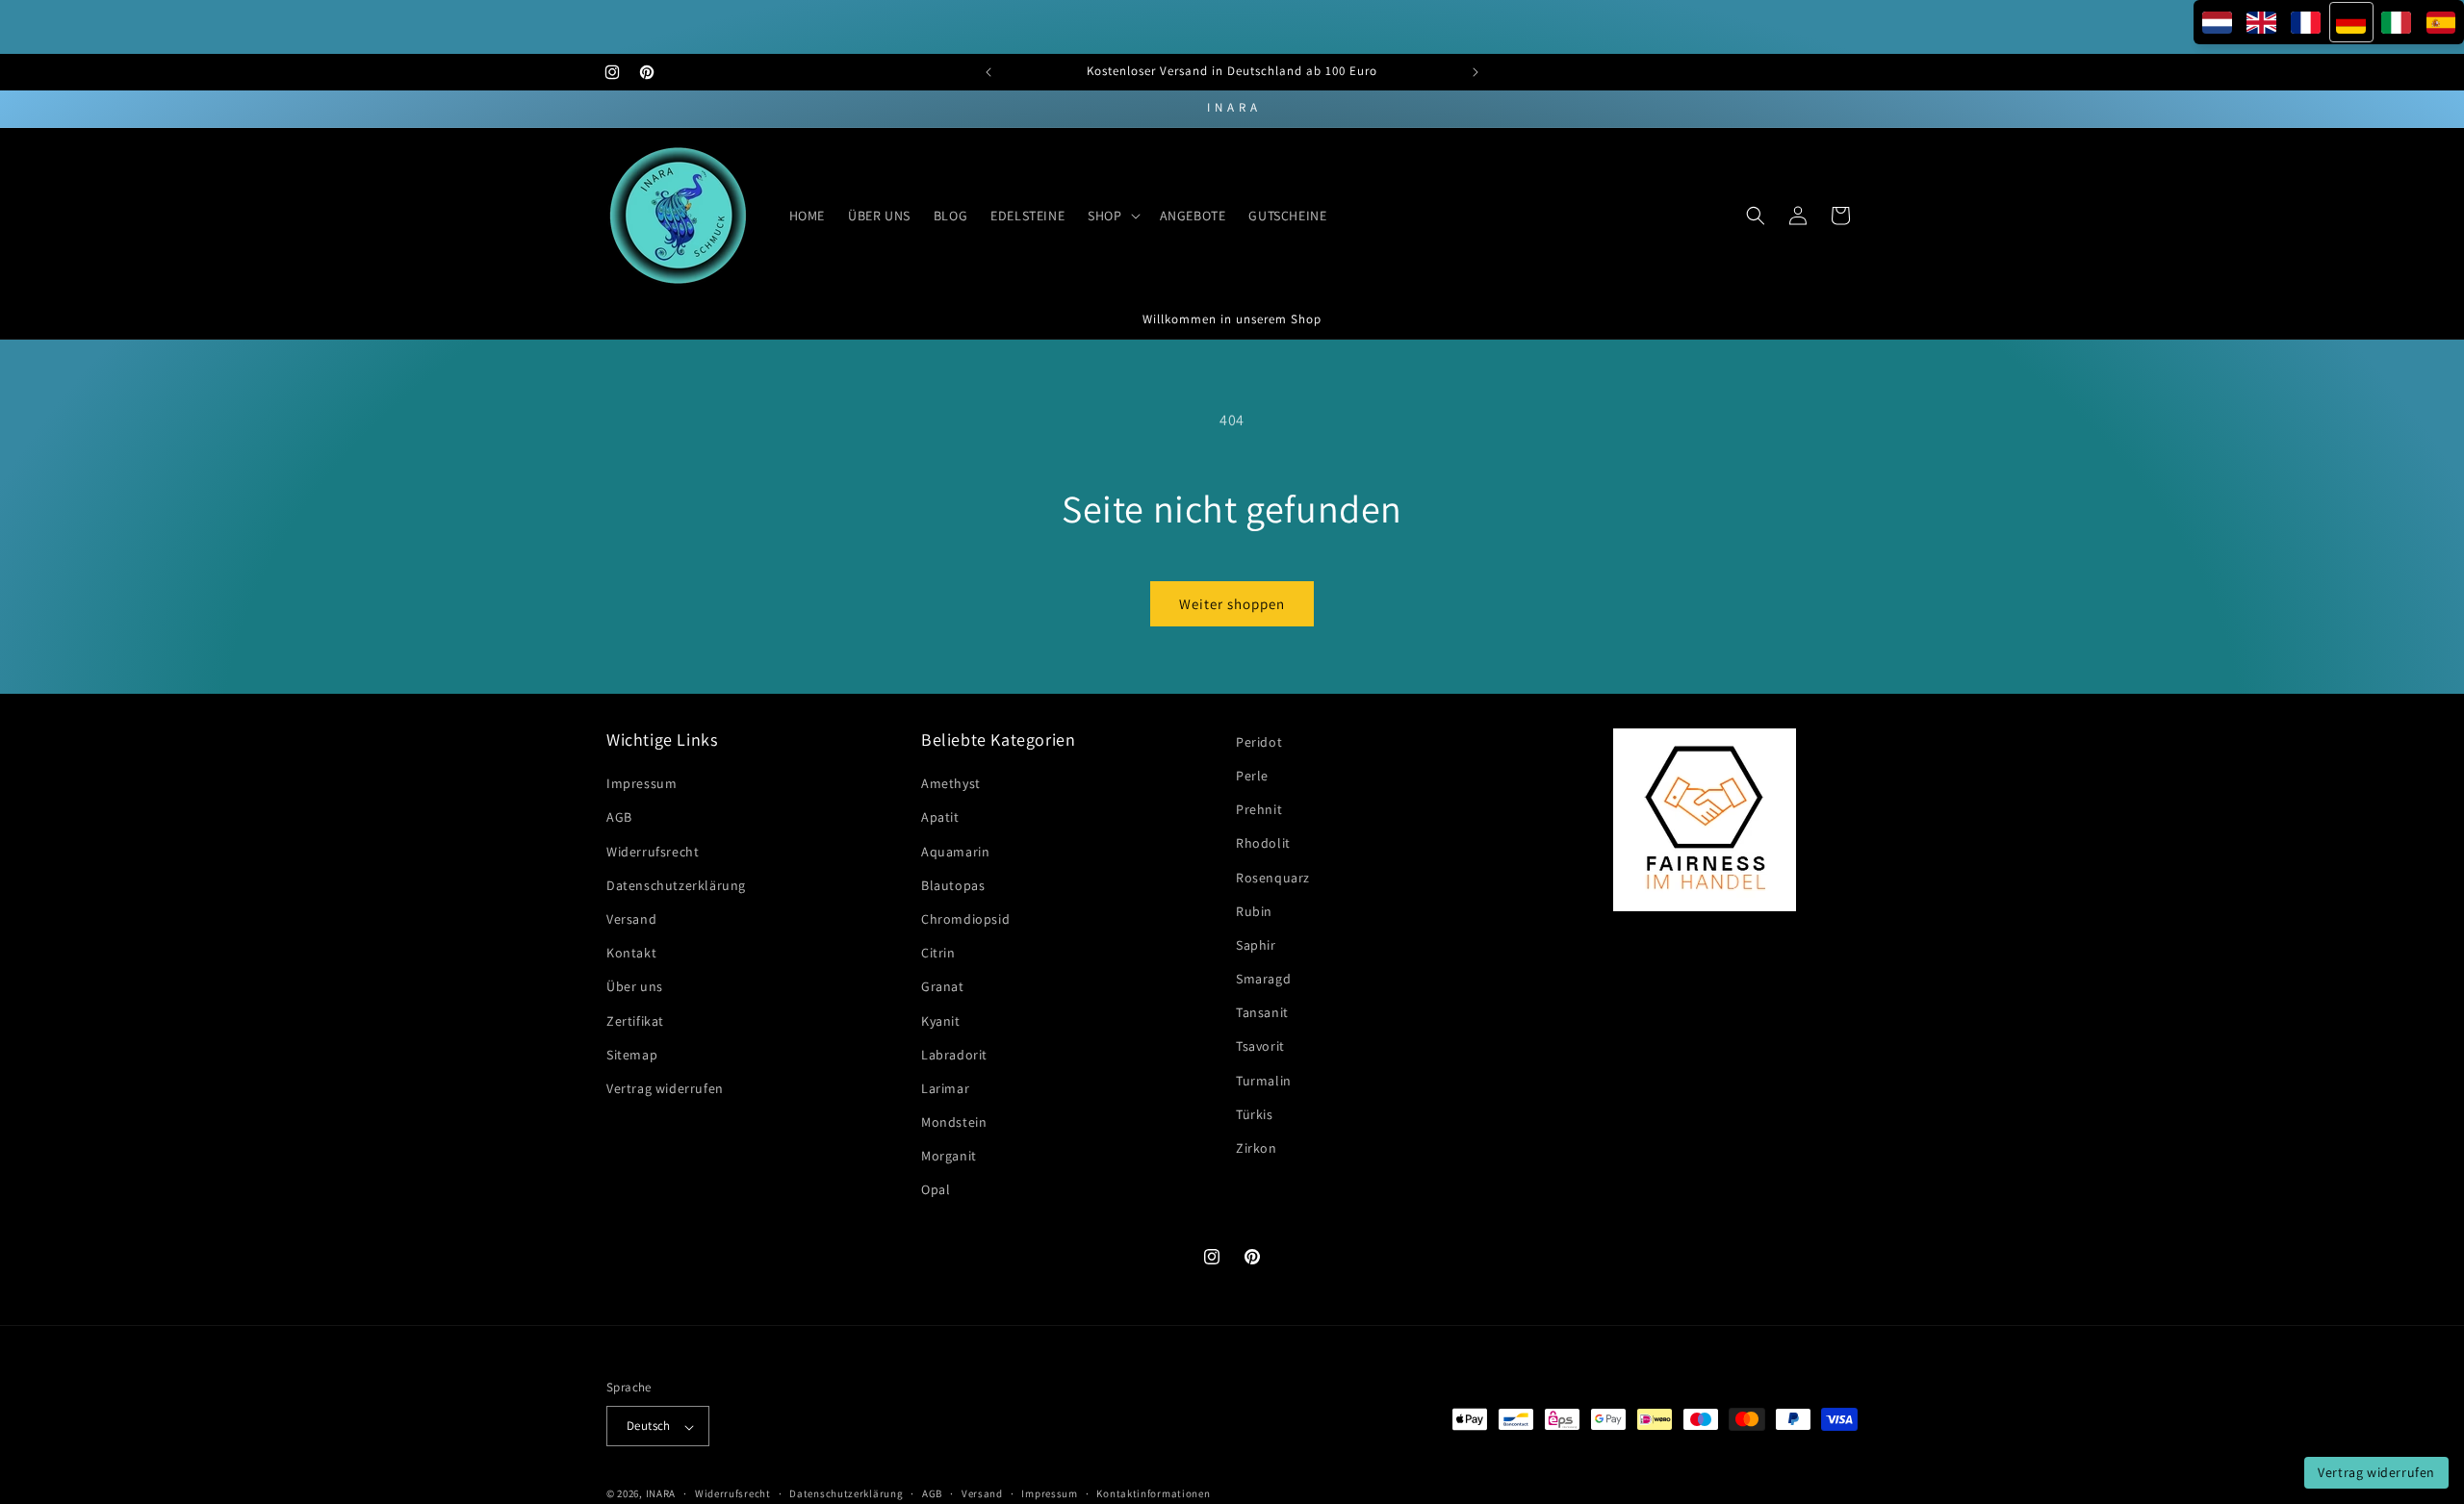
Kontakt (631, 954)
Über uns (635, 987)
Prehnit (1259, 810)
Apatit (940, 818)
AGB (619, 818)
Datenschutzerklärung (676, 885)
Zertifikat (635, 1021)
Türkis (1255, 1114)
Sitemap (632, 1055)
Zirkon (1257, 1149)
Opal (936, 1190)
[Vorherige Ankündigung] (988, 72)
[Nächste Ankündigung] (1476, 72)
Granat (943, 987)
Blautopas (953, 885)
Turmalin (1264, 1081)
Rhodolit (1263, 844)
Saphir (1256, 945)
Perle (1252, 776)
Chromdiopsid (965, 919)
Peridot (1259, 742)
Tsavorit (1260, 1047)
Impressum (642, 784)
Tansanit (1262, 1013)
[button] (1112, 216)
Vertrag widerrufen (665, 1088)
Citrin (938, 954)
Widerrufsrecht (653, 852)
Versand (631, 919)
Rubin (1254, 911)
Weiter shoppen (1232, 604)
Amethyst (951, 784)
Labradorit (954, 1055)
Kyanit (941, 1021)
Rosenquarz (1273, 878)
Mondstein (954, 1123)
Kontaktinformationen (1153, 1493)
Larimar (945, 1088)
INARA (661, 1494)
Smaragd (1263, 980)
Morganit (949, 1157)
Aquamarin (955, 852)
